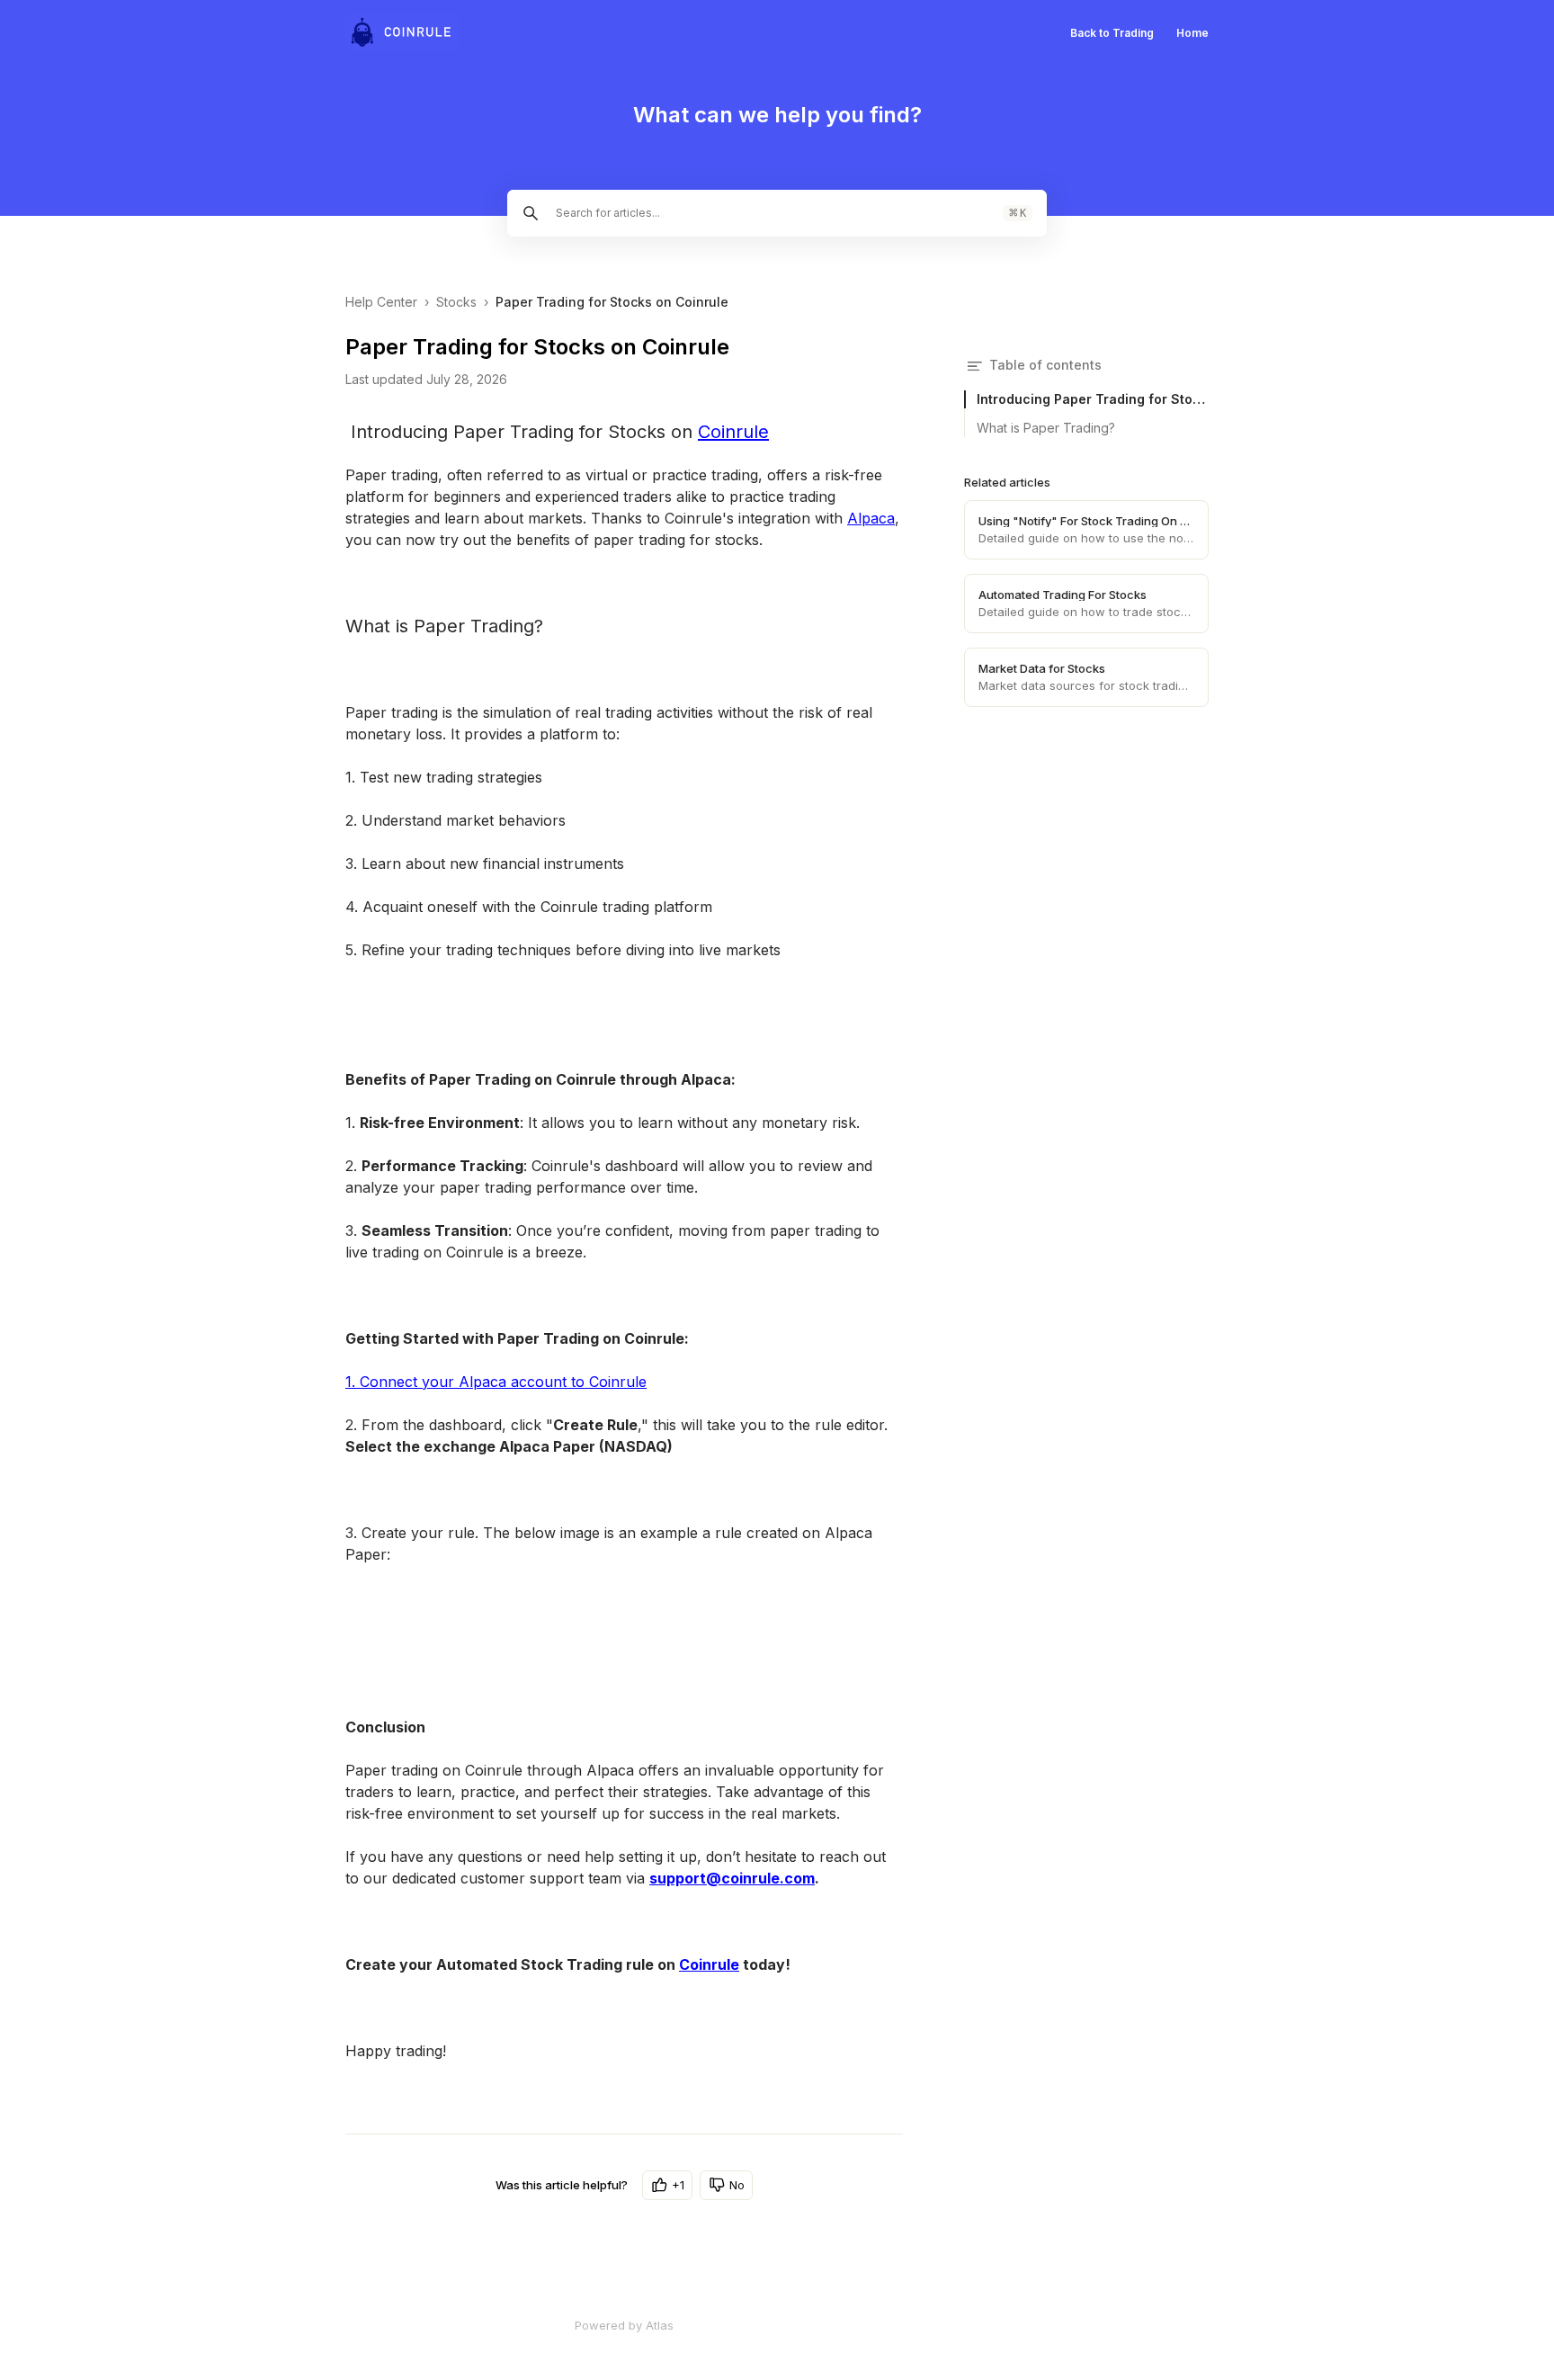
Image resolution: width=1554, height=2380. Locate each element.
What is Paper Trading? (1046, 428)
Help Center (381, 302)
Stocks (456, 302)
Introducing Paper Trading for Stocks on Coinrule (1093, 399)
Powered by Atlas (624, 2325)
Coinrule (733, 432)
